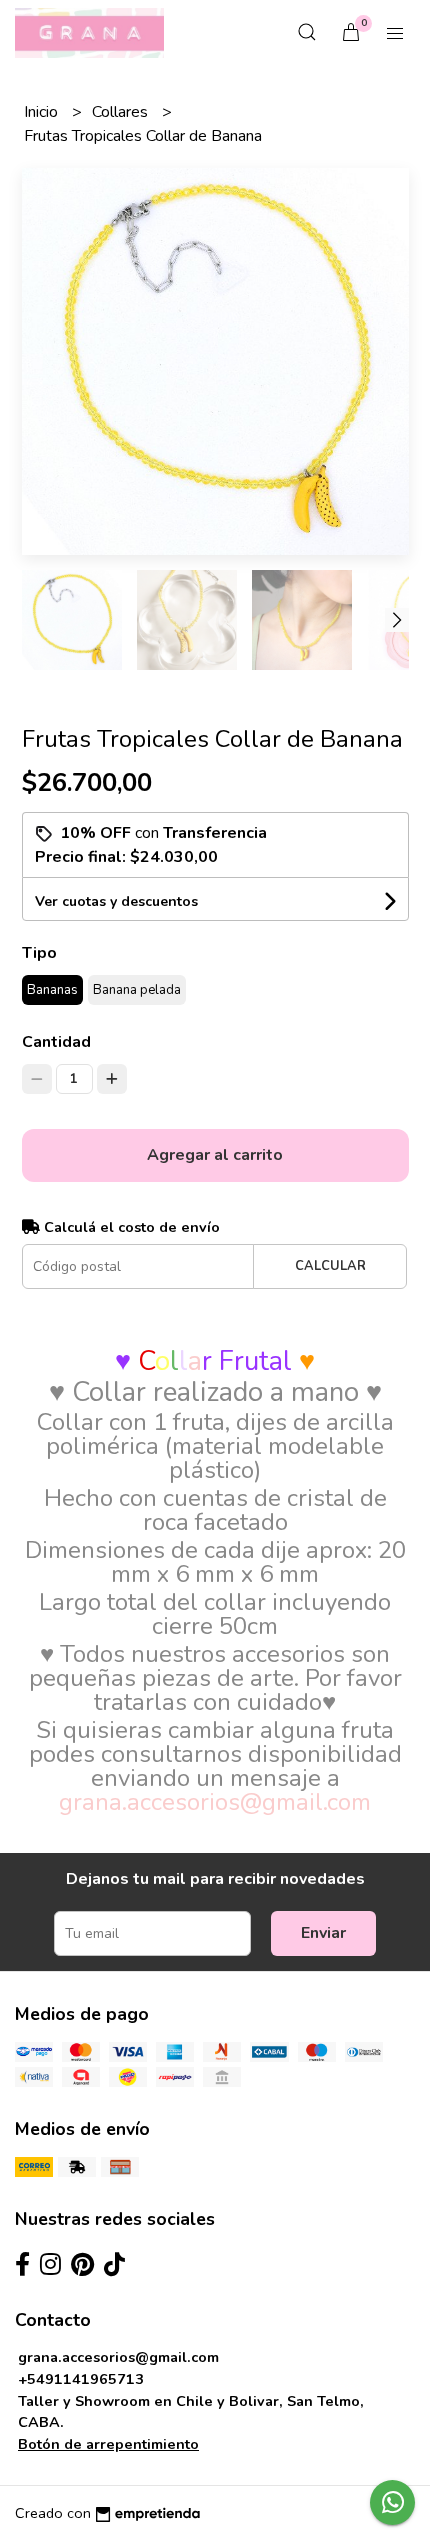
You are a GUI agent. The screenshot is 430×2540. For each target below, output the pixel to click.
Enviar (323, 1933)
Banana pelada (137, 990)
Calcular (330, 1266)
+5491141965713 (81, 2379)
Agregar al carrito (215, 1155)
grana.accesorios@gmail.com (118, 2357)
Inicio (43, 112)
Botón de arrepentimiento (108, 2444)
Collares (122, 112)
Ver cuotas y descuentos (116, 901)
